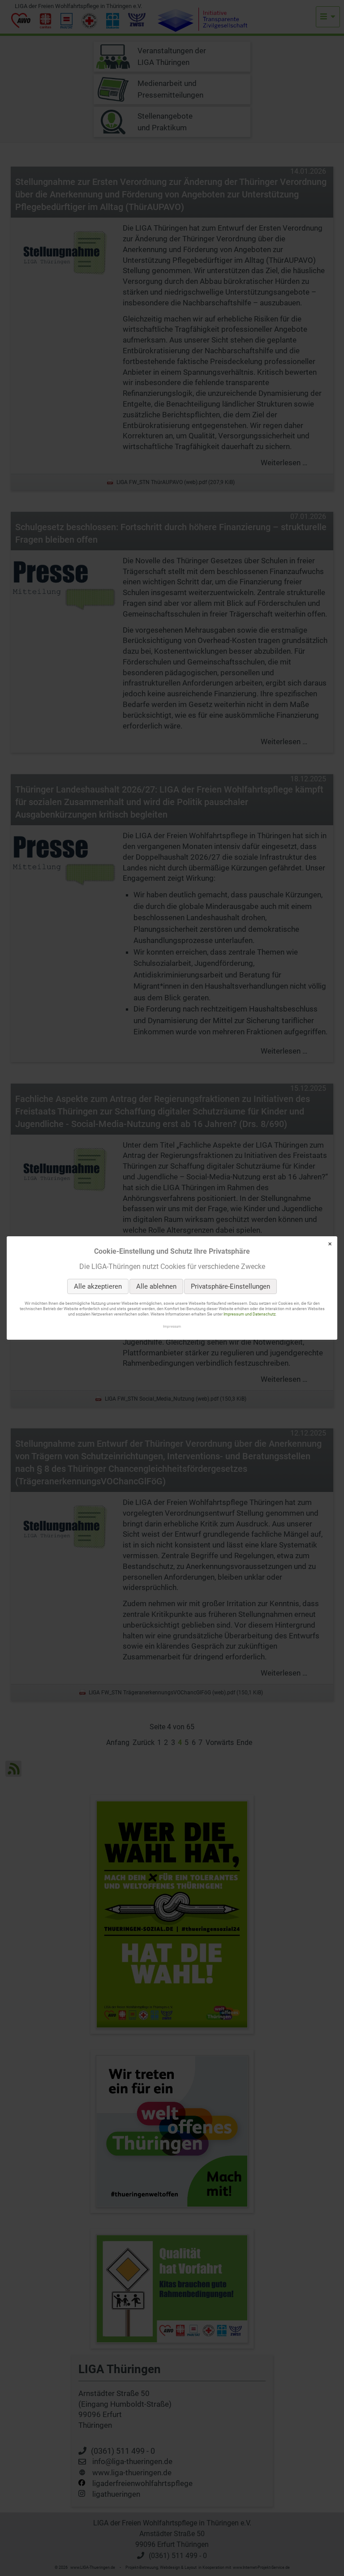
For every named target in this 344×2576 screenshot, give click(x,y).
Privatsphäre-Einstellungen (230, 1286)
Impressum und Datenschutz (249, 1315)
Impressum (172, 1326)
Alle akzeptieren (98, 1286)
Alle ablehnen (156, 1286)
